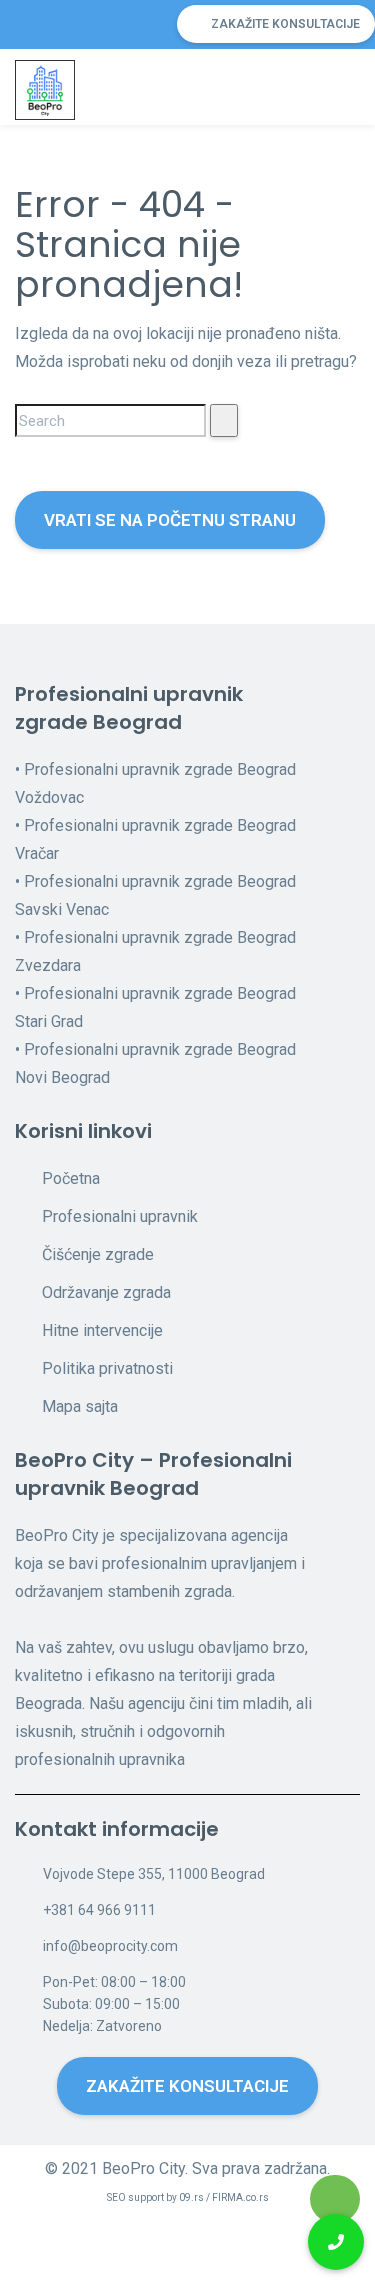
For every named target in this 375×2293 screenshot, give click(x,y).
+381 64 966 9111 (99, 1910)
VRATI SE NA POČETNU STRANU (170, 520)
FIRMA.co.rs (240, 2197)
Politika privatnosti (107, 1368)
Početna (71, 1178)
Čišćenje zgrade (98, 1254)
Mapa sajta (80, 1406)
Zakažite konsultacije (285, 24)
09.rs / (195, 2197)
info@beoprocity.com (110, 1946)
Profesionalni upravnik (120, 1216)
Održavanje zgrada (106, 1292)
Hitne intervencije (102, 1330)
